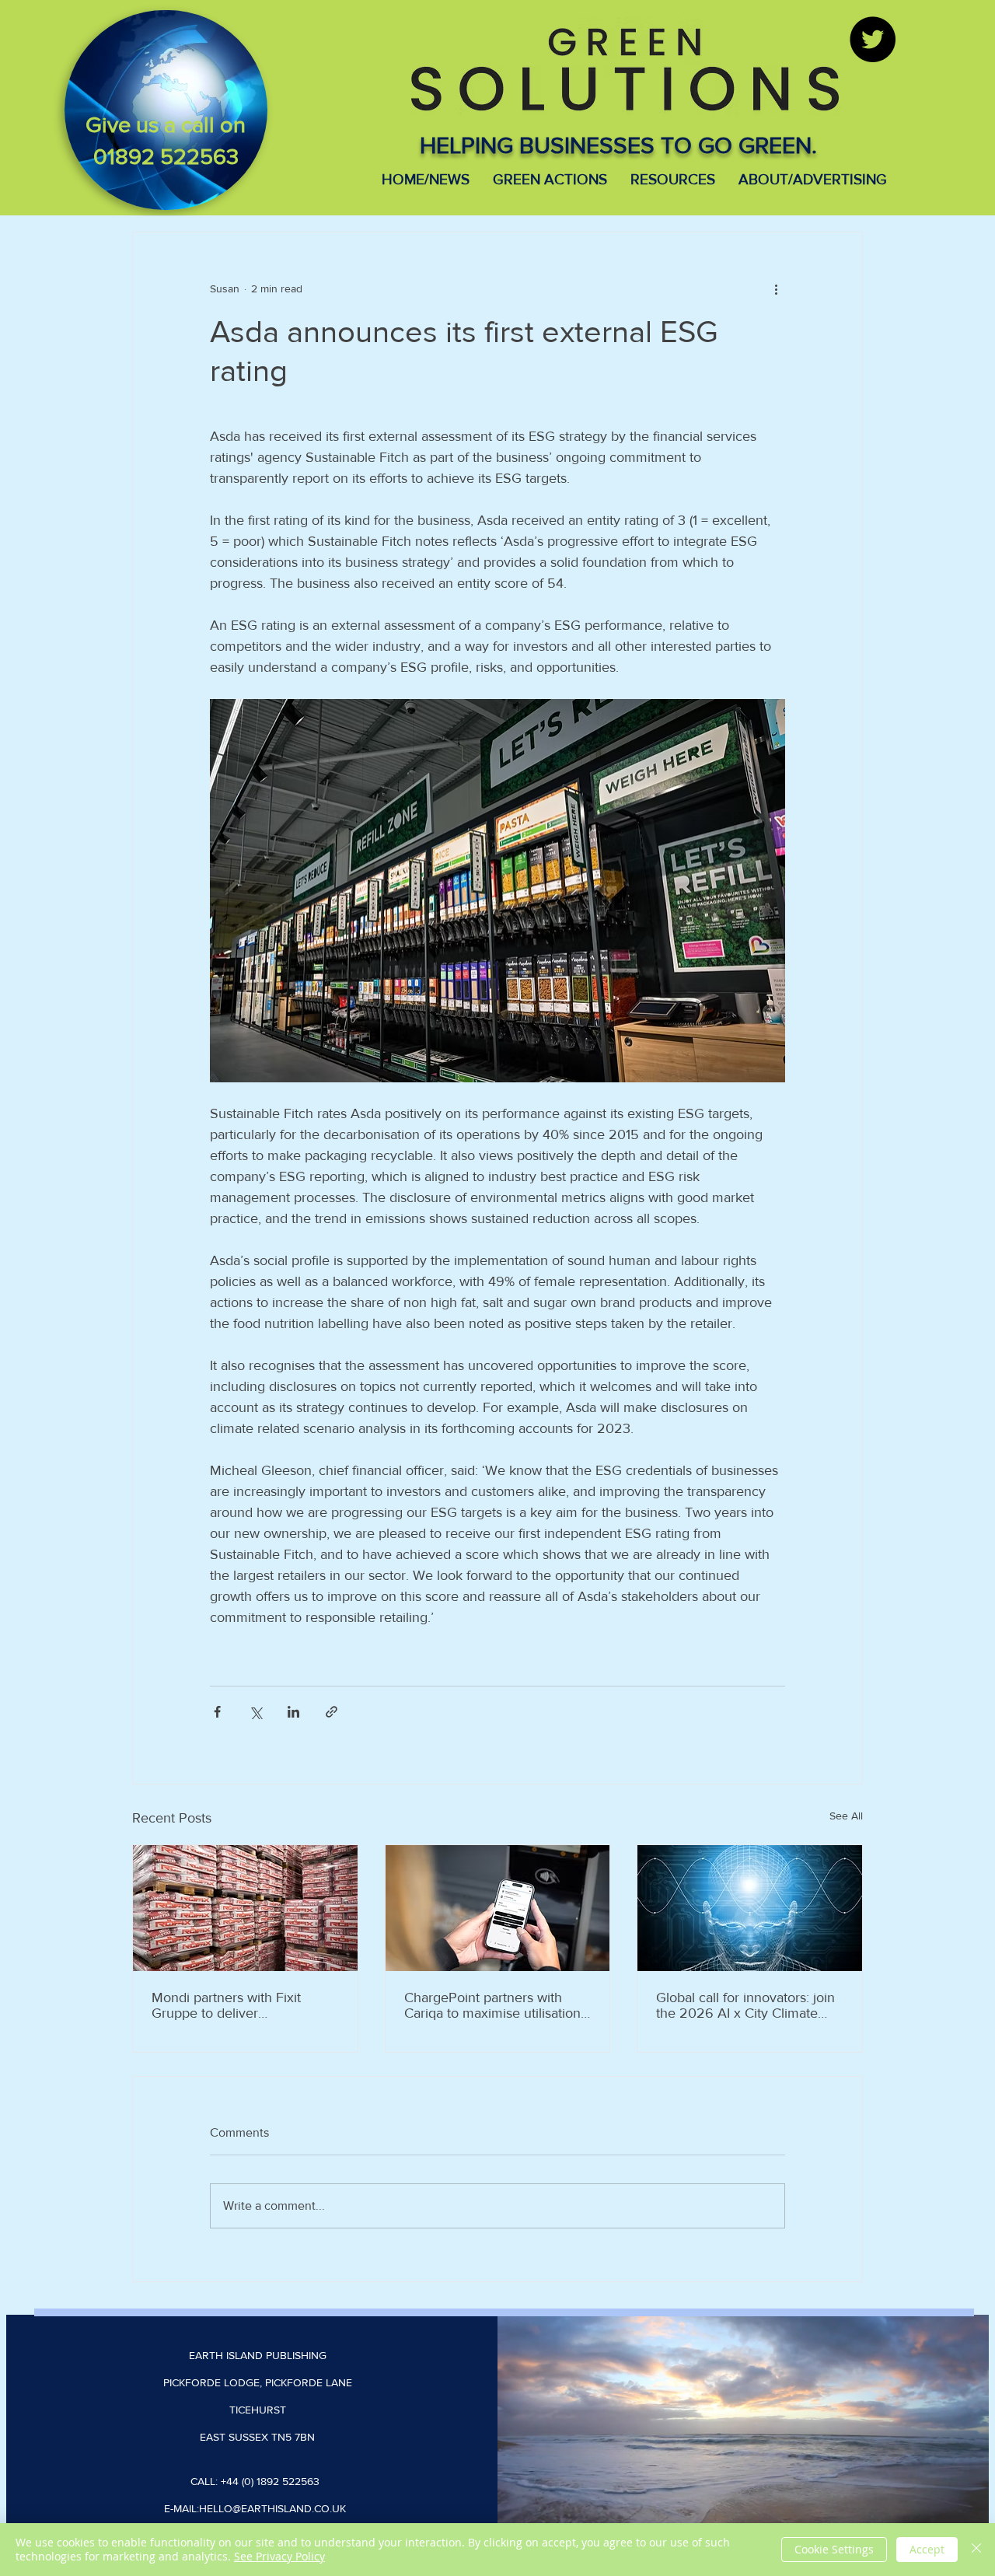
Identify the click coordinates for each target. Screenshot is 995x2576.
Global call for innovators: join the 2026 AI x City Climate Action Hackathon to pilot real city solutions (746, 2005)
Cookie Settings (834, 2549)
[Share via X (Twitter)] (255, 1712)
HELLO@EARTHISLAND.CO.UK (272, 2508)
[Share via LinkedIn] (293, 1712)
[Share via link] (332, 1712)
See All (846, 1816)
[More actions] (776, 288)
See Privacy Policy (279, 2556)
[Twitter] (873, 39)
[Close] (976, 2550)
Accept (927, 2549)
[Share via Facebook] (217, 1712)
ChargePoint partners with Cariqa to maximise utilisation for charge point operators (492, 2005)
